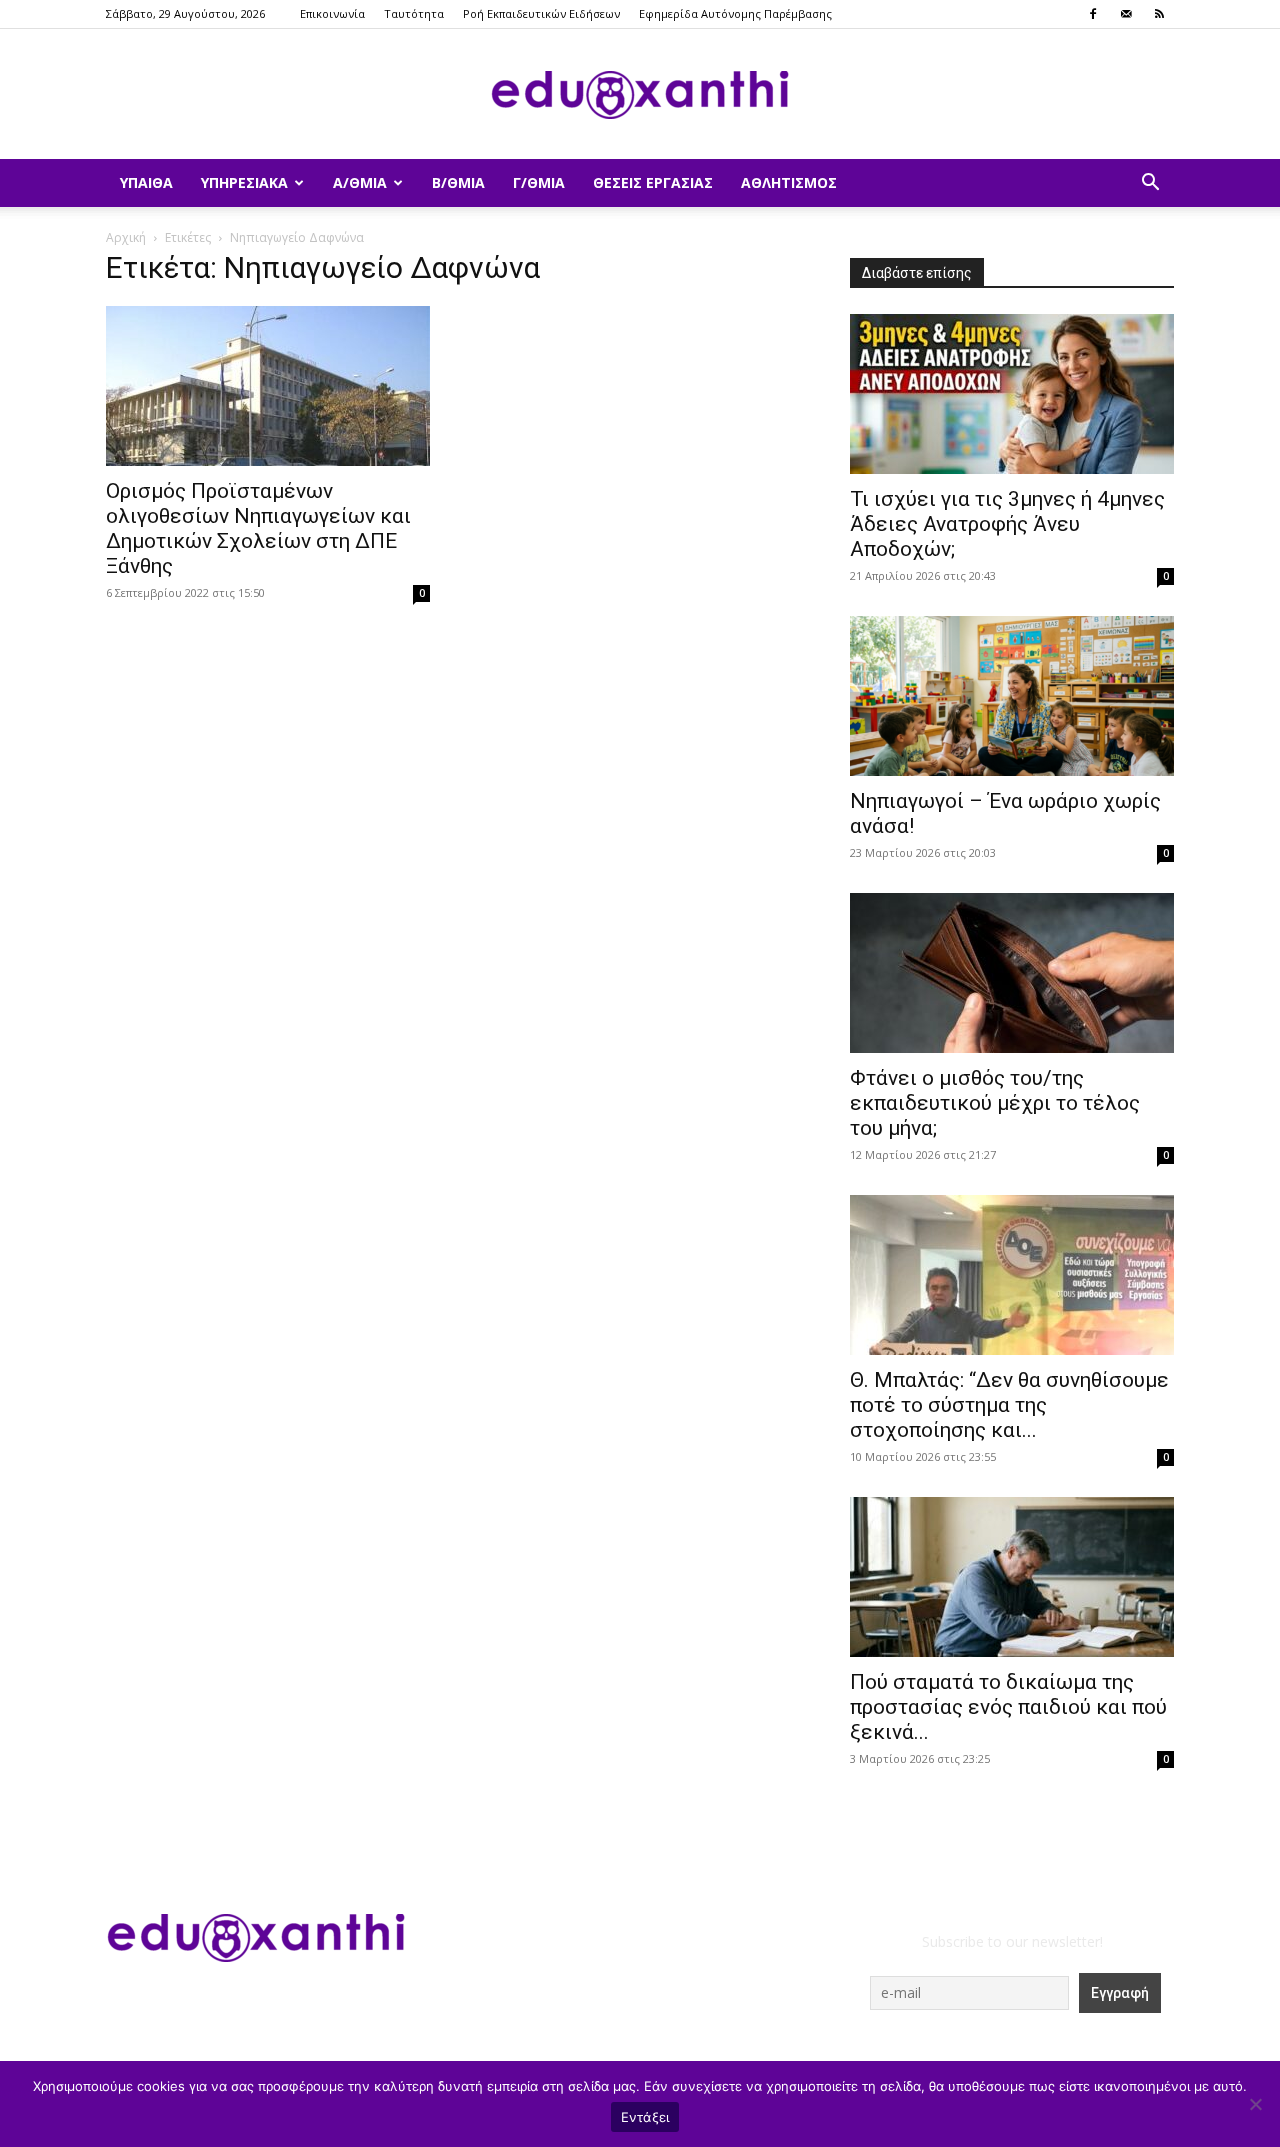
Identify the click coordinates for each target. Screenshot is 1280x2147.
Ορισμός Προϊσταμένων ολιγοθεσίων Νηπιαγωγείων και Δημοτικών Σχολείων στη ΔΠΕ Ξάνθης (258, 528)
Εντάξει (645, 2117)
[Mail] (1126, 14)
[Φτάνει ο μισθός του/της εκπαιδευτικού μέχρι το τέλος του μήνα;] (1012, 973)
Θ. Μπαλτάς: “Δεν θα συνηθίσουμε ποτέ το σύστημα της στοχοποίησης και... (1009, 1405)
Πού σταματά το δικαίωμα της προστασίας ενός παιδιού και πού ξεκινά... (1008, 1707)
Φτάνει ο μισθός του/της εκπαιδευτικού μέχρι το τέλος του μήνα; (995, 1103)
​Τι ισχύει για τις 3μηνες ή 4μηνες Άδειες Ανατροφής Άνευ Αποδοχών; (1007, 524)
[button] (1150, 184)
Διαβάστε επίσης (917, 273)
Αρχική (126, 237)
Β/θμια (458, 182)
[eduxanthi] (640, 95)
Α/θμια (360, 182)
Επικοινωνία (332, 13)
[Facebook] (1093, 14)
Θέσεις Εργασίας (653, 182)
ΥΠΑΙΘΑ (146, 182)
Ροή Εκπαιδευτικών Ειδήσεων (541, 13)
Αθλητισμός (789, 182)
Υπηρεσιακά (244, 182)
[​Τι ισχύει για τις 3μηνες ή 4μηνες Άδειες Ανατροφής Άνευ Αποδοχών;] (1012, 394)
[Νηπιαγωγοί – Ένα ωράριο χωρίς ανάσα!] (1012, 696)
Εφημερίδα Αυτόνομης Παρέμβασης (735, 13)
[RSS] (1159, 14)
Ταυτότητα (414, 13)
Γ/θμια (539, 182)
